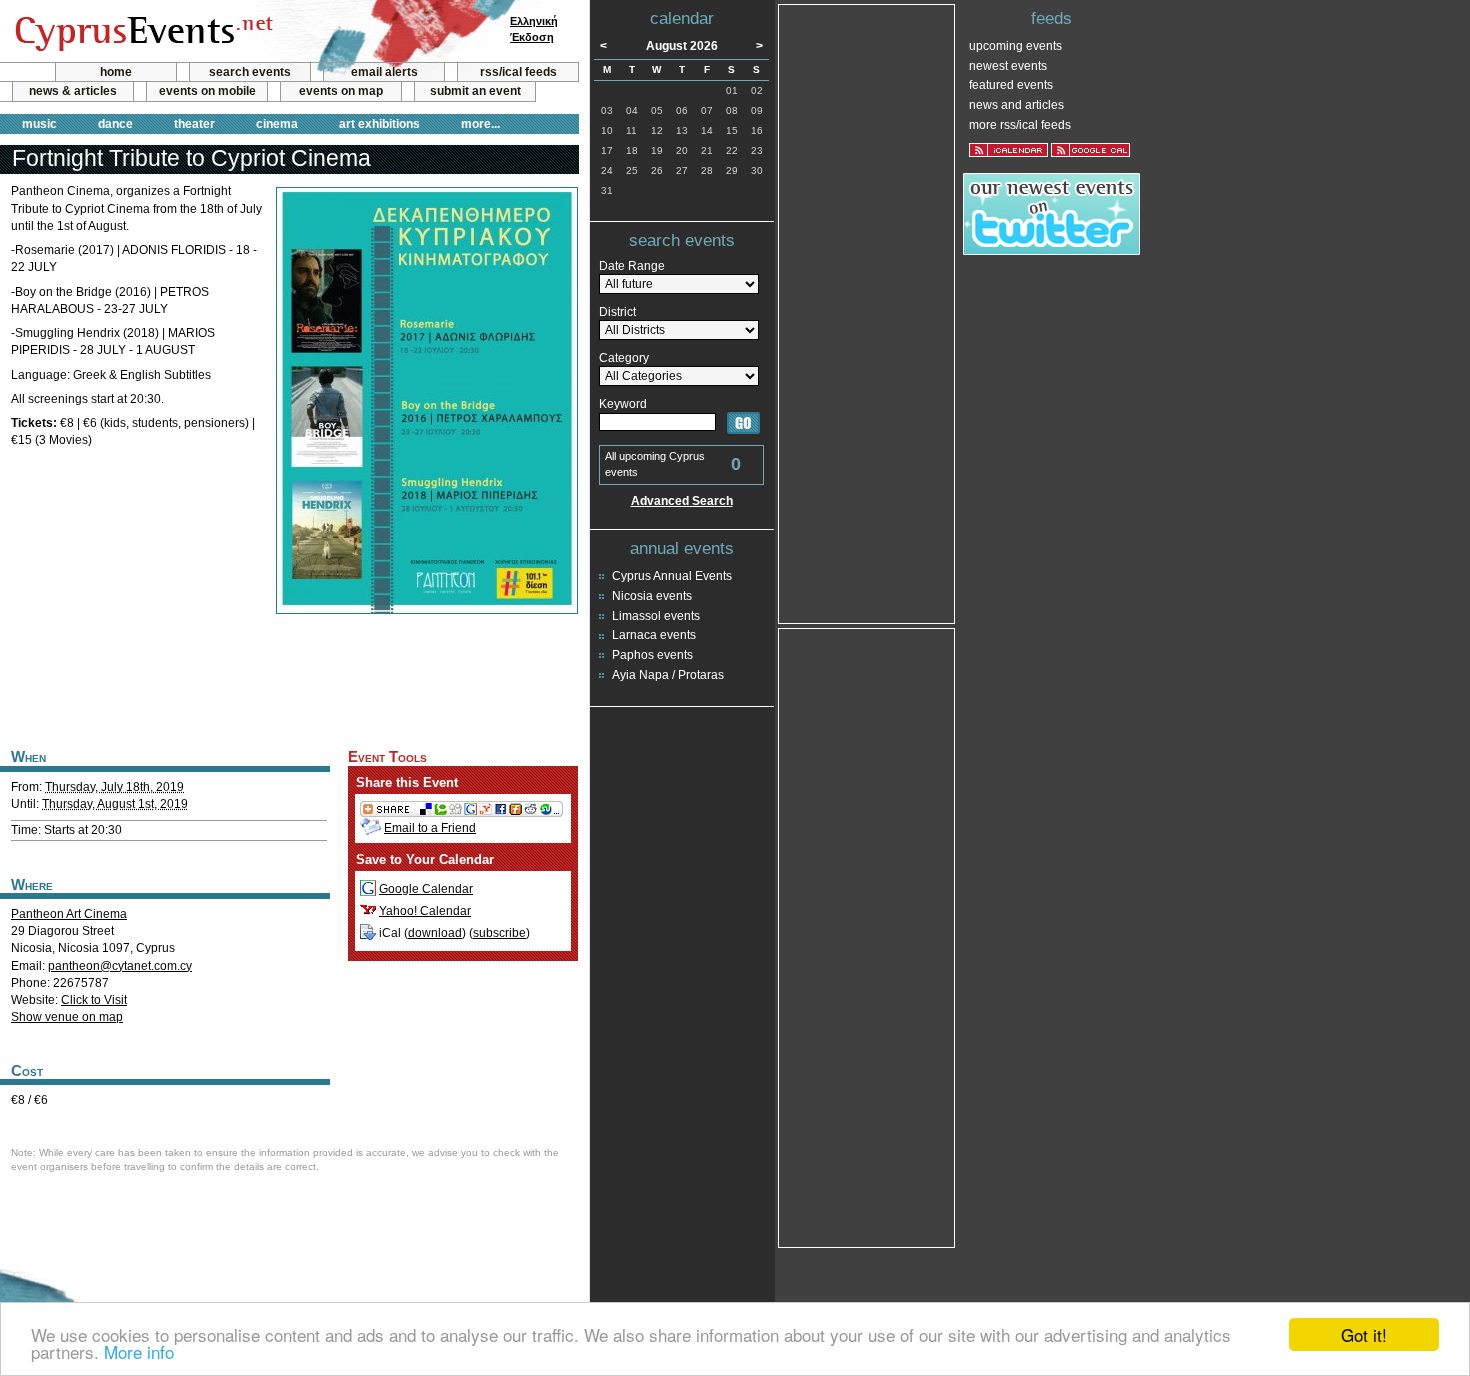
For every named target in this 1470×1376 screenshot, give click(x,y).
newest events (1008, 66)
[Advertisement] (289, 679)
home (116, 72)
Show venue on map (67, 1017)
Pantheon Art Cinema (69, 914)
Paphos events (652, 655)
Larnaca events (654, 635)
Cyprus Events (141, 32)
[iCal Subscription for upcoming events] (1008, 150)
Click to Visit (94, 1000)
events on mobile (207, 91)
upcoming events (1015, 46)
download (435, 933)
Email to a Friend (430, 828)
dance (115, 124)
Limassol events (656, 616)
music (39, 124)
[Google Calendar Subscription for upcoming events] (1090, 150)
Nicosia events (652, 596)
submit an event (475, 91)
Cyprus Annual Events (672, 576)
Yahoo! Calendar (425, 911)
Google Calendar (426, 889)
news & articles (73, 91)
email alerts (384, 72)
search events (250, 72)
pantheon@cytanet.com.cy (120, 966)
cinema (277, 124)
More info (139, 1351)
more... (480, 124)
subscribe (499, 933)
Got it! (1364, 1334)
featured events (1011, 85)
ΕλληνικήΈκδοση (534, 29)
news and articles (1016, 105)
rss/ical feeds (518, 72)
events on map (341, 91)
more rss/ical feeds (1020, 125)
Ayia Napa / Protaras (668, 675)
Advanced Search (682, 501)
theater (194, 124)
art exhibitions (379, 124)
